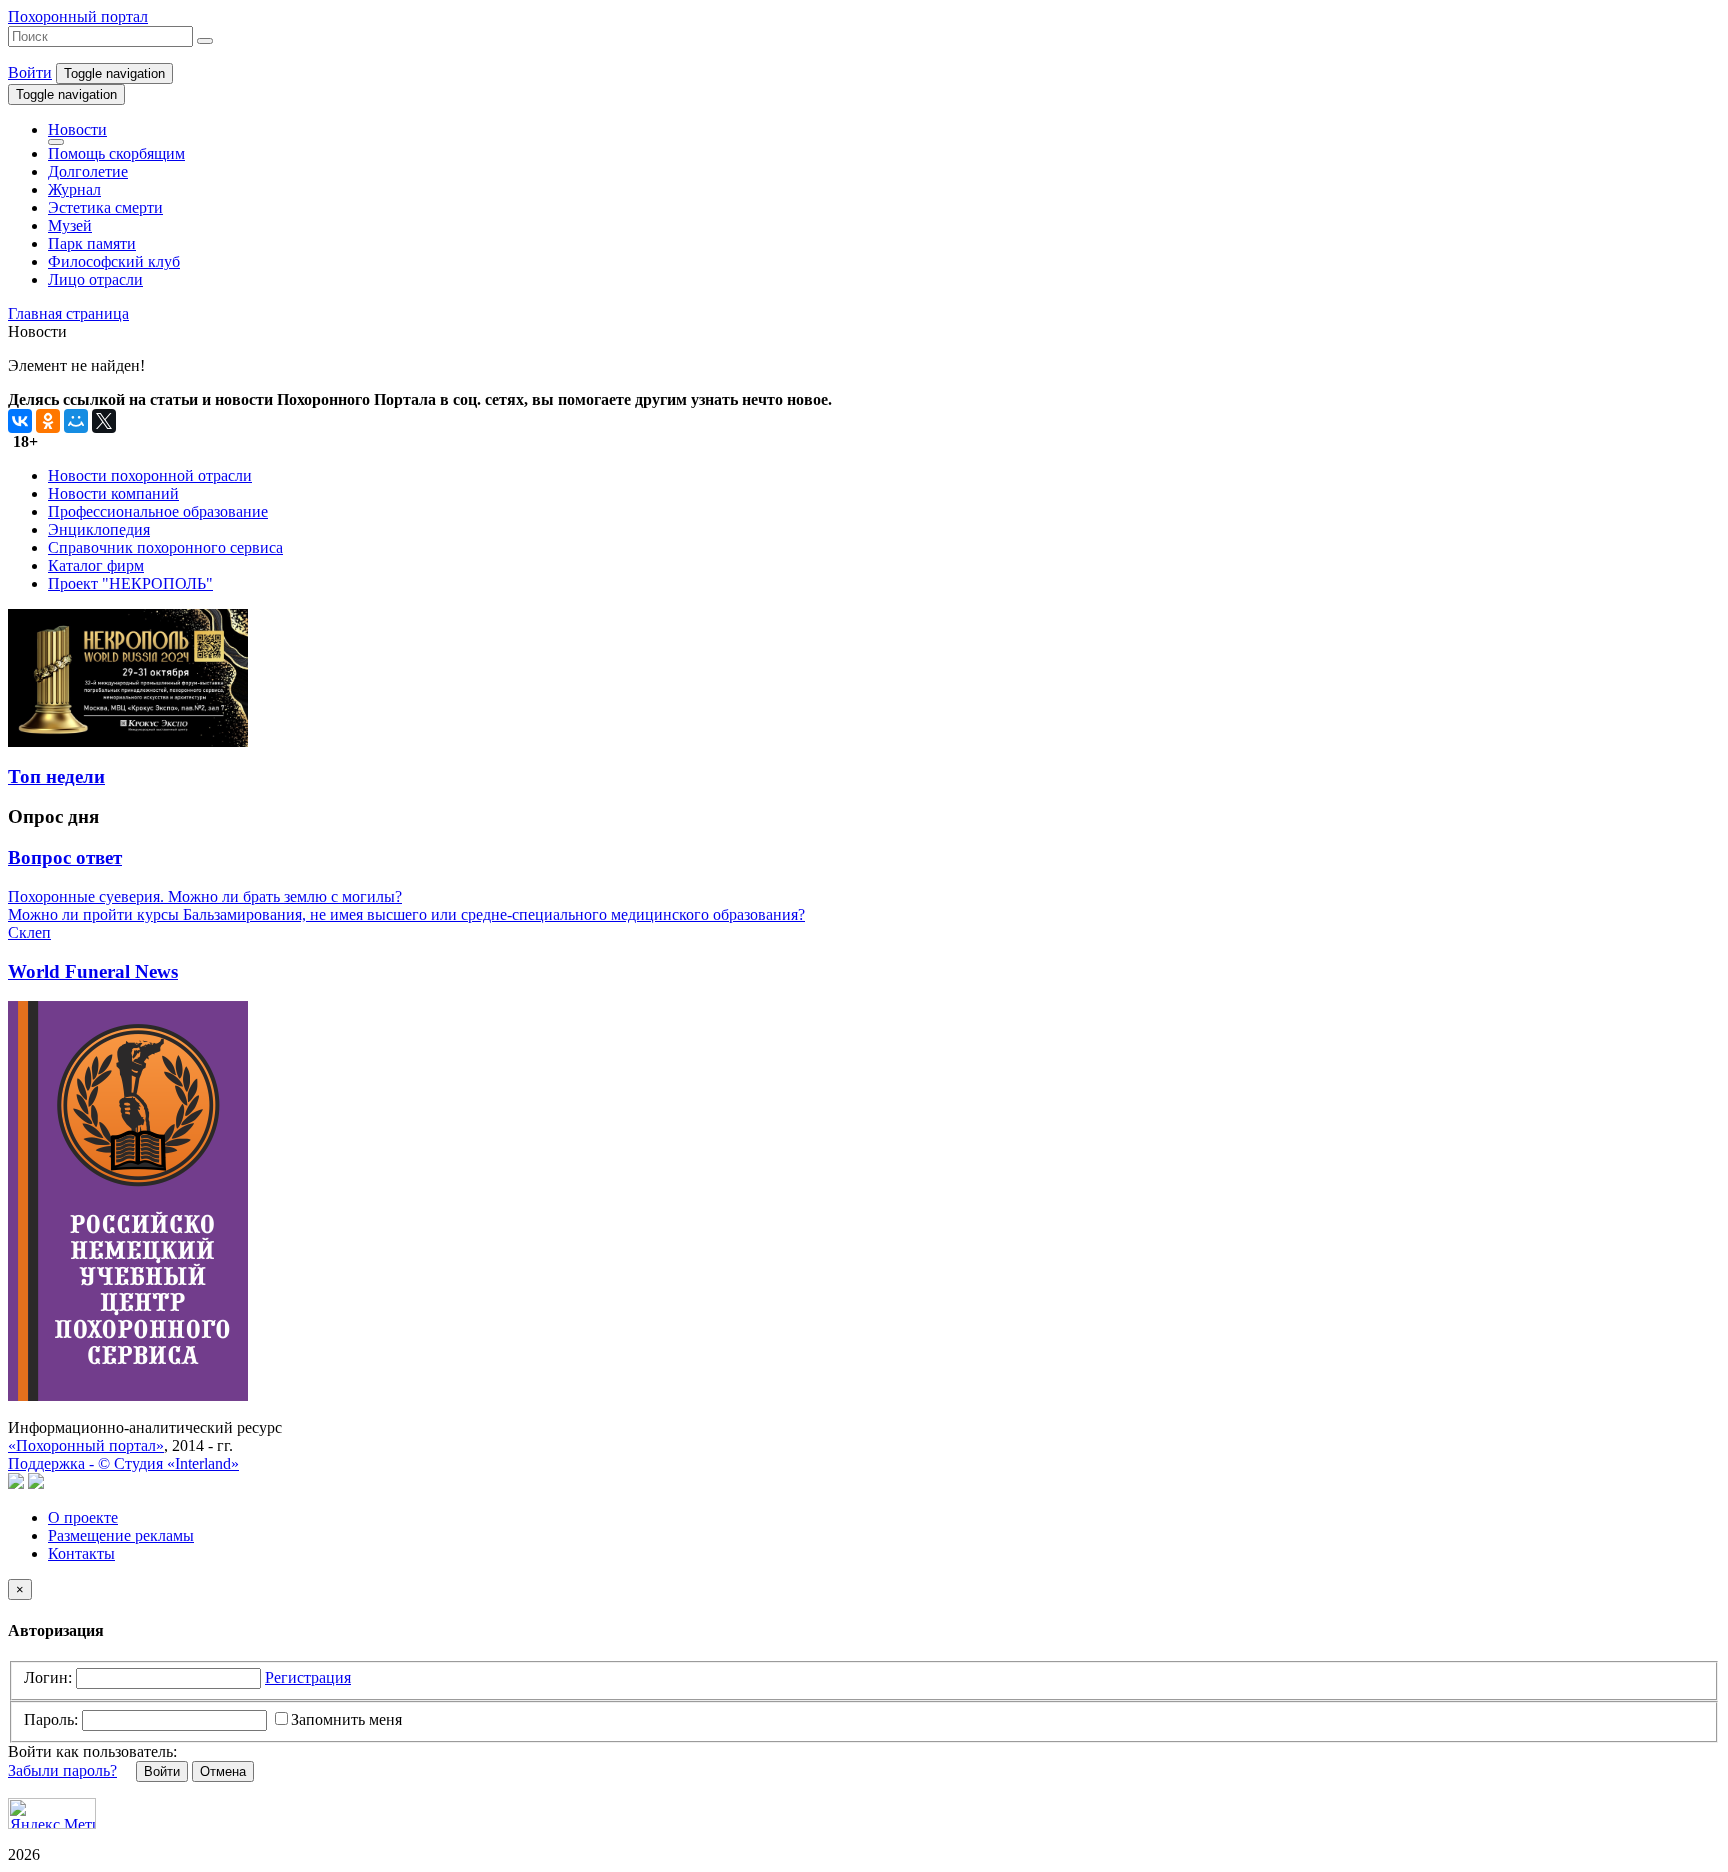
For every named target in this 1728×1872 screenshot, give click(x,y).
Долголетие (88, 171)
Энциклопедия (99, 529)
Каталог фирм (96, 565)
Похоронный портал (78, 16)
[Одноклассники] (48, 421)
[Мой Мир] (76, 421)
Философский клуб (114, 261)
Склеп (29, 932)
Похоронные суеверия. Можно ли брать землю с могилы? (205, 896)
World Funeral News (93, 971)
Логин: (48, 1677)
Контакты (81, 1553)
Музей (70, 225)
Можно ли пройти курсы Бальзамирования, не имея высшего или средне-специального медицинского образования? (406, 914)
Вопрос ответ (65, 857)
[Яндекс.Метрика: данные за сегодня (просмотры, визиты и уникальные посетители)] (52, 1813)
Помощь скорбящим (116, 153)
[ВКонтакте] (20, 421)
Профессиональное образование (158, 511)
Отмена (223, 1771)
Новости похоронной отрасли (150, 475)
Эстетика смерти (105, 207)
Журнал (74, 189)
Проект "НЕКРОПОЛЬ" (130, 583)
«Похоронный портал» (86, 1445)
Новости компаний (113, 493)
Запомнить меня (346, 1719)
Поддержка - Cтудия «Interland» (123, 1463)
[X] (104, 421)
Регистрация (308, 1677)
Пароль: (51, 1719)
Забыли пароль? (62, 1770)
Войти (30, 72)
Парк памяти (92, 243)
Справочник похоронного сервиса (165, 547)
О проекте (83, 1517)
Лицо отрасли (95, 279)
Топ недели (56, 776)
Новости (77, 129)
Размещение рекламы (121, 1535)
